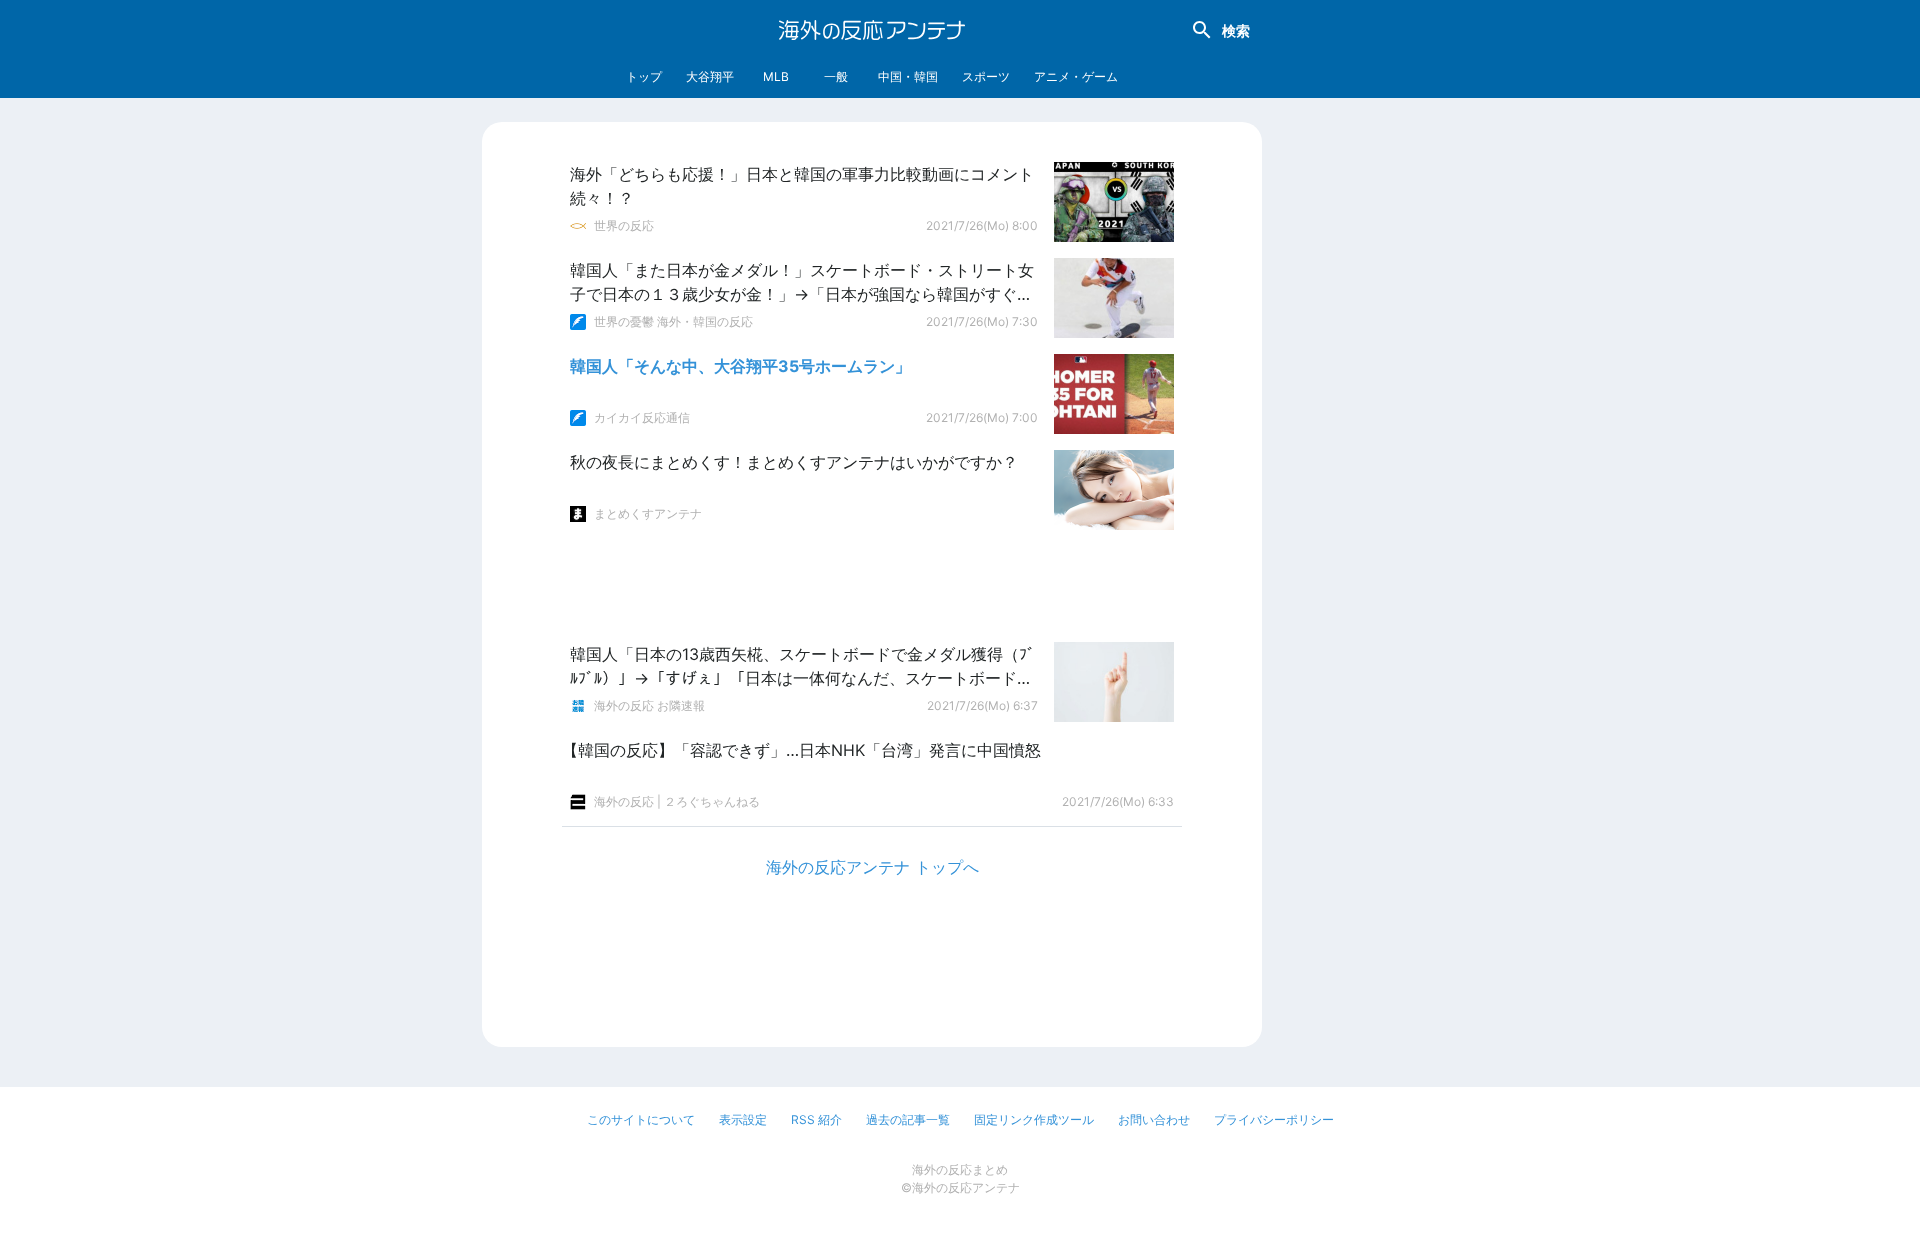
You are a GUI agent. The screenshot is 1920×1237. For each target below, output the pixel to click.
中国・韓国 (908, 76)
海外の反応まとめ (960, 1169)
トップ (644, 76)
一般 (836, 76)
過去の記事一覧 (908, 1119)
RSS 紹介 (816, 1119)
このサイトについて (641, 1119)
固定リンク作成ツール (1034, 1119)
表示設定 (743, 1119)
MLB (776, 76)
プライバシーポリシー (1274, 1119)
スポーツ (986, 76)
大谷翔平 (710, 76)
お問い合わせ (1154, 1119)
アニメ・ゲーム (1076, 76)
